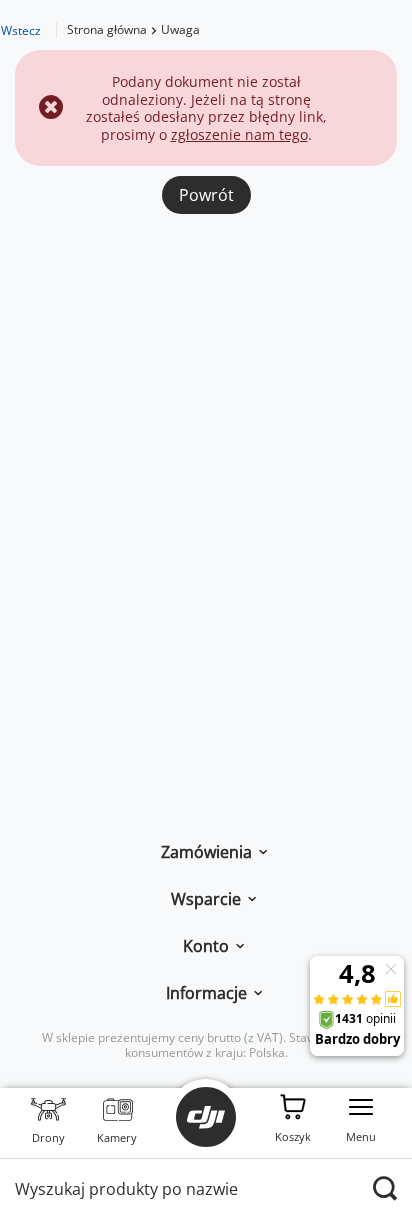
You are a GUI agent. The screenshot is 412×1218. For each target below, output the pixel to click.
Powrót (206, 195)
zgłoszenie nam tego (239, 134)
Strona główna (107, 29)
